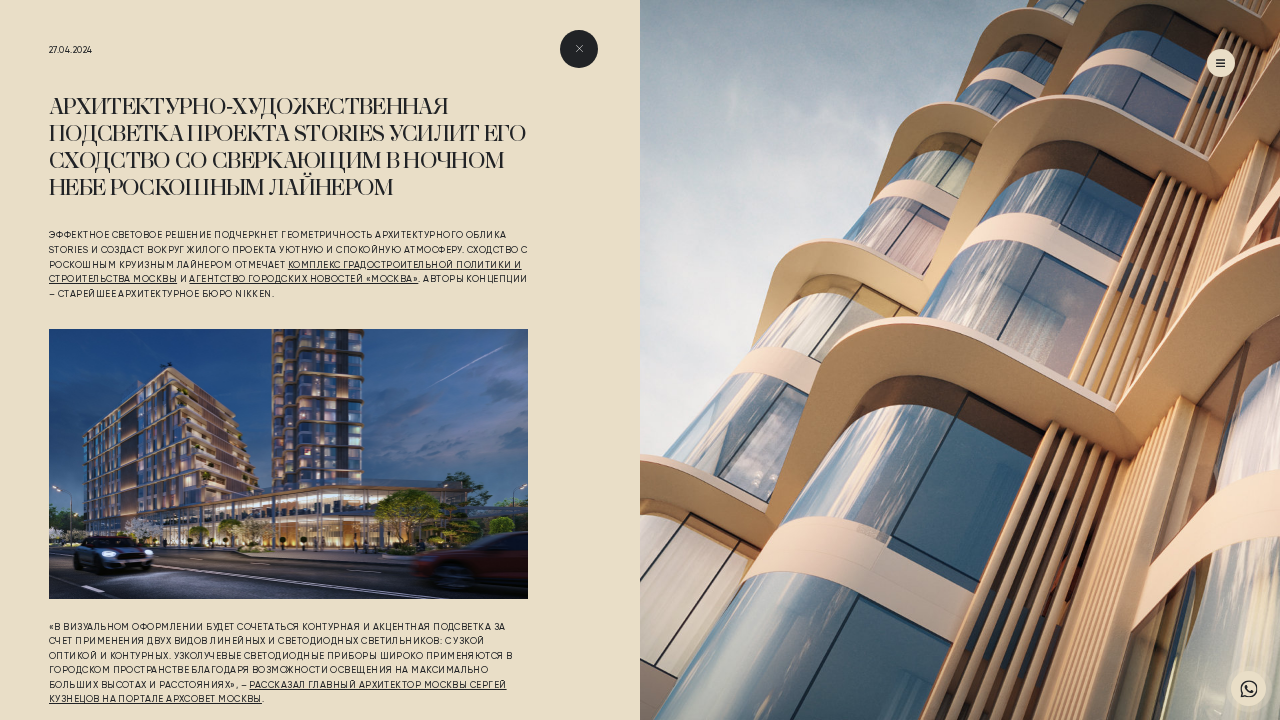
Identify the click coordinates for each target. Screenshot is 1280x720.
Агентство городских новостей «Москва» (303, 279)
